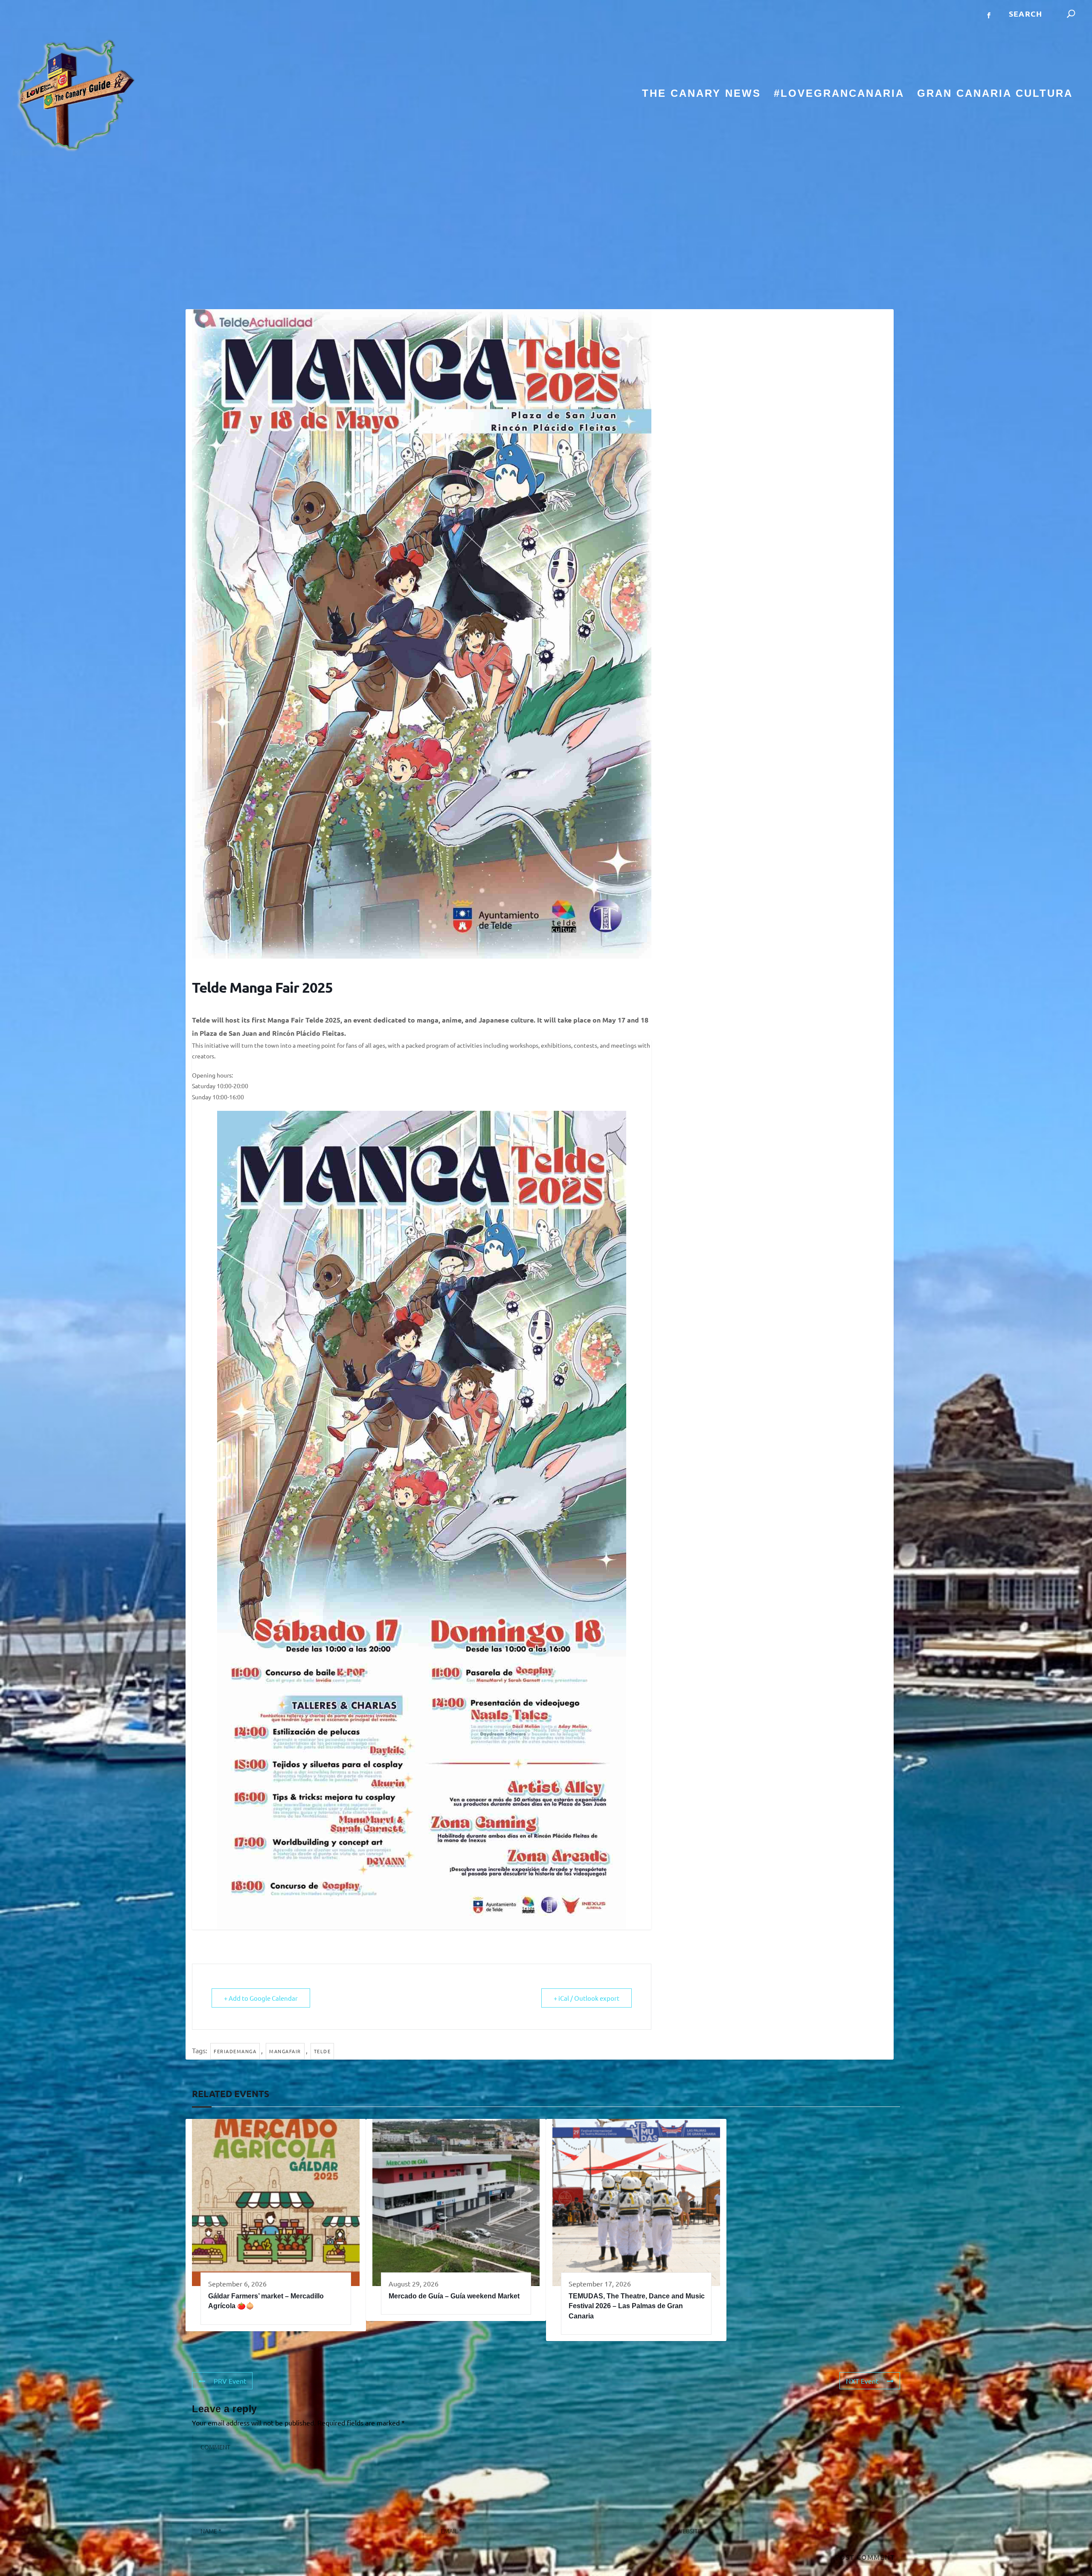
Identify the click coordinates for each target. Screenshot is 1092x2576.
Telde (322, 2051)
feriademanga (235, 2051)
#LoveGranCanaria (839, 94)
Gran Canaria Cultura (995, 94)
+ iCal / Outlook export (587, 1998)
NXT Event (862, 2381)
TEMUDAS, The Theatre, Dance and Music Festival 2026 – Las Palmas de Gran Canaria (637, 2306)
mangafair (285, 2051)
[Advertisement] (546, 232)
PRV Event (230, 2381)
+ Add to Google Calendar (261, 1998)
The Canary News (701, 94)
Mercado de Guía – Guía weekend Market (454, 2296)
